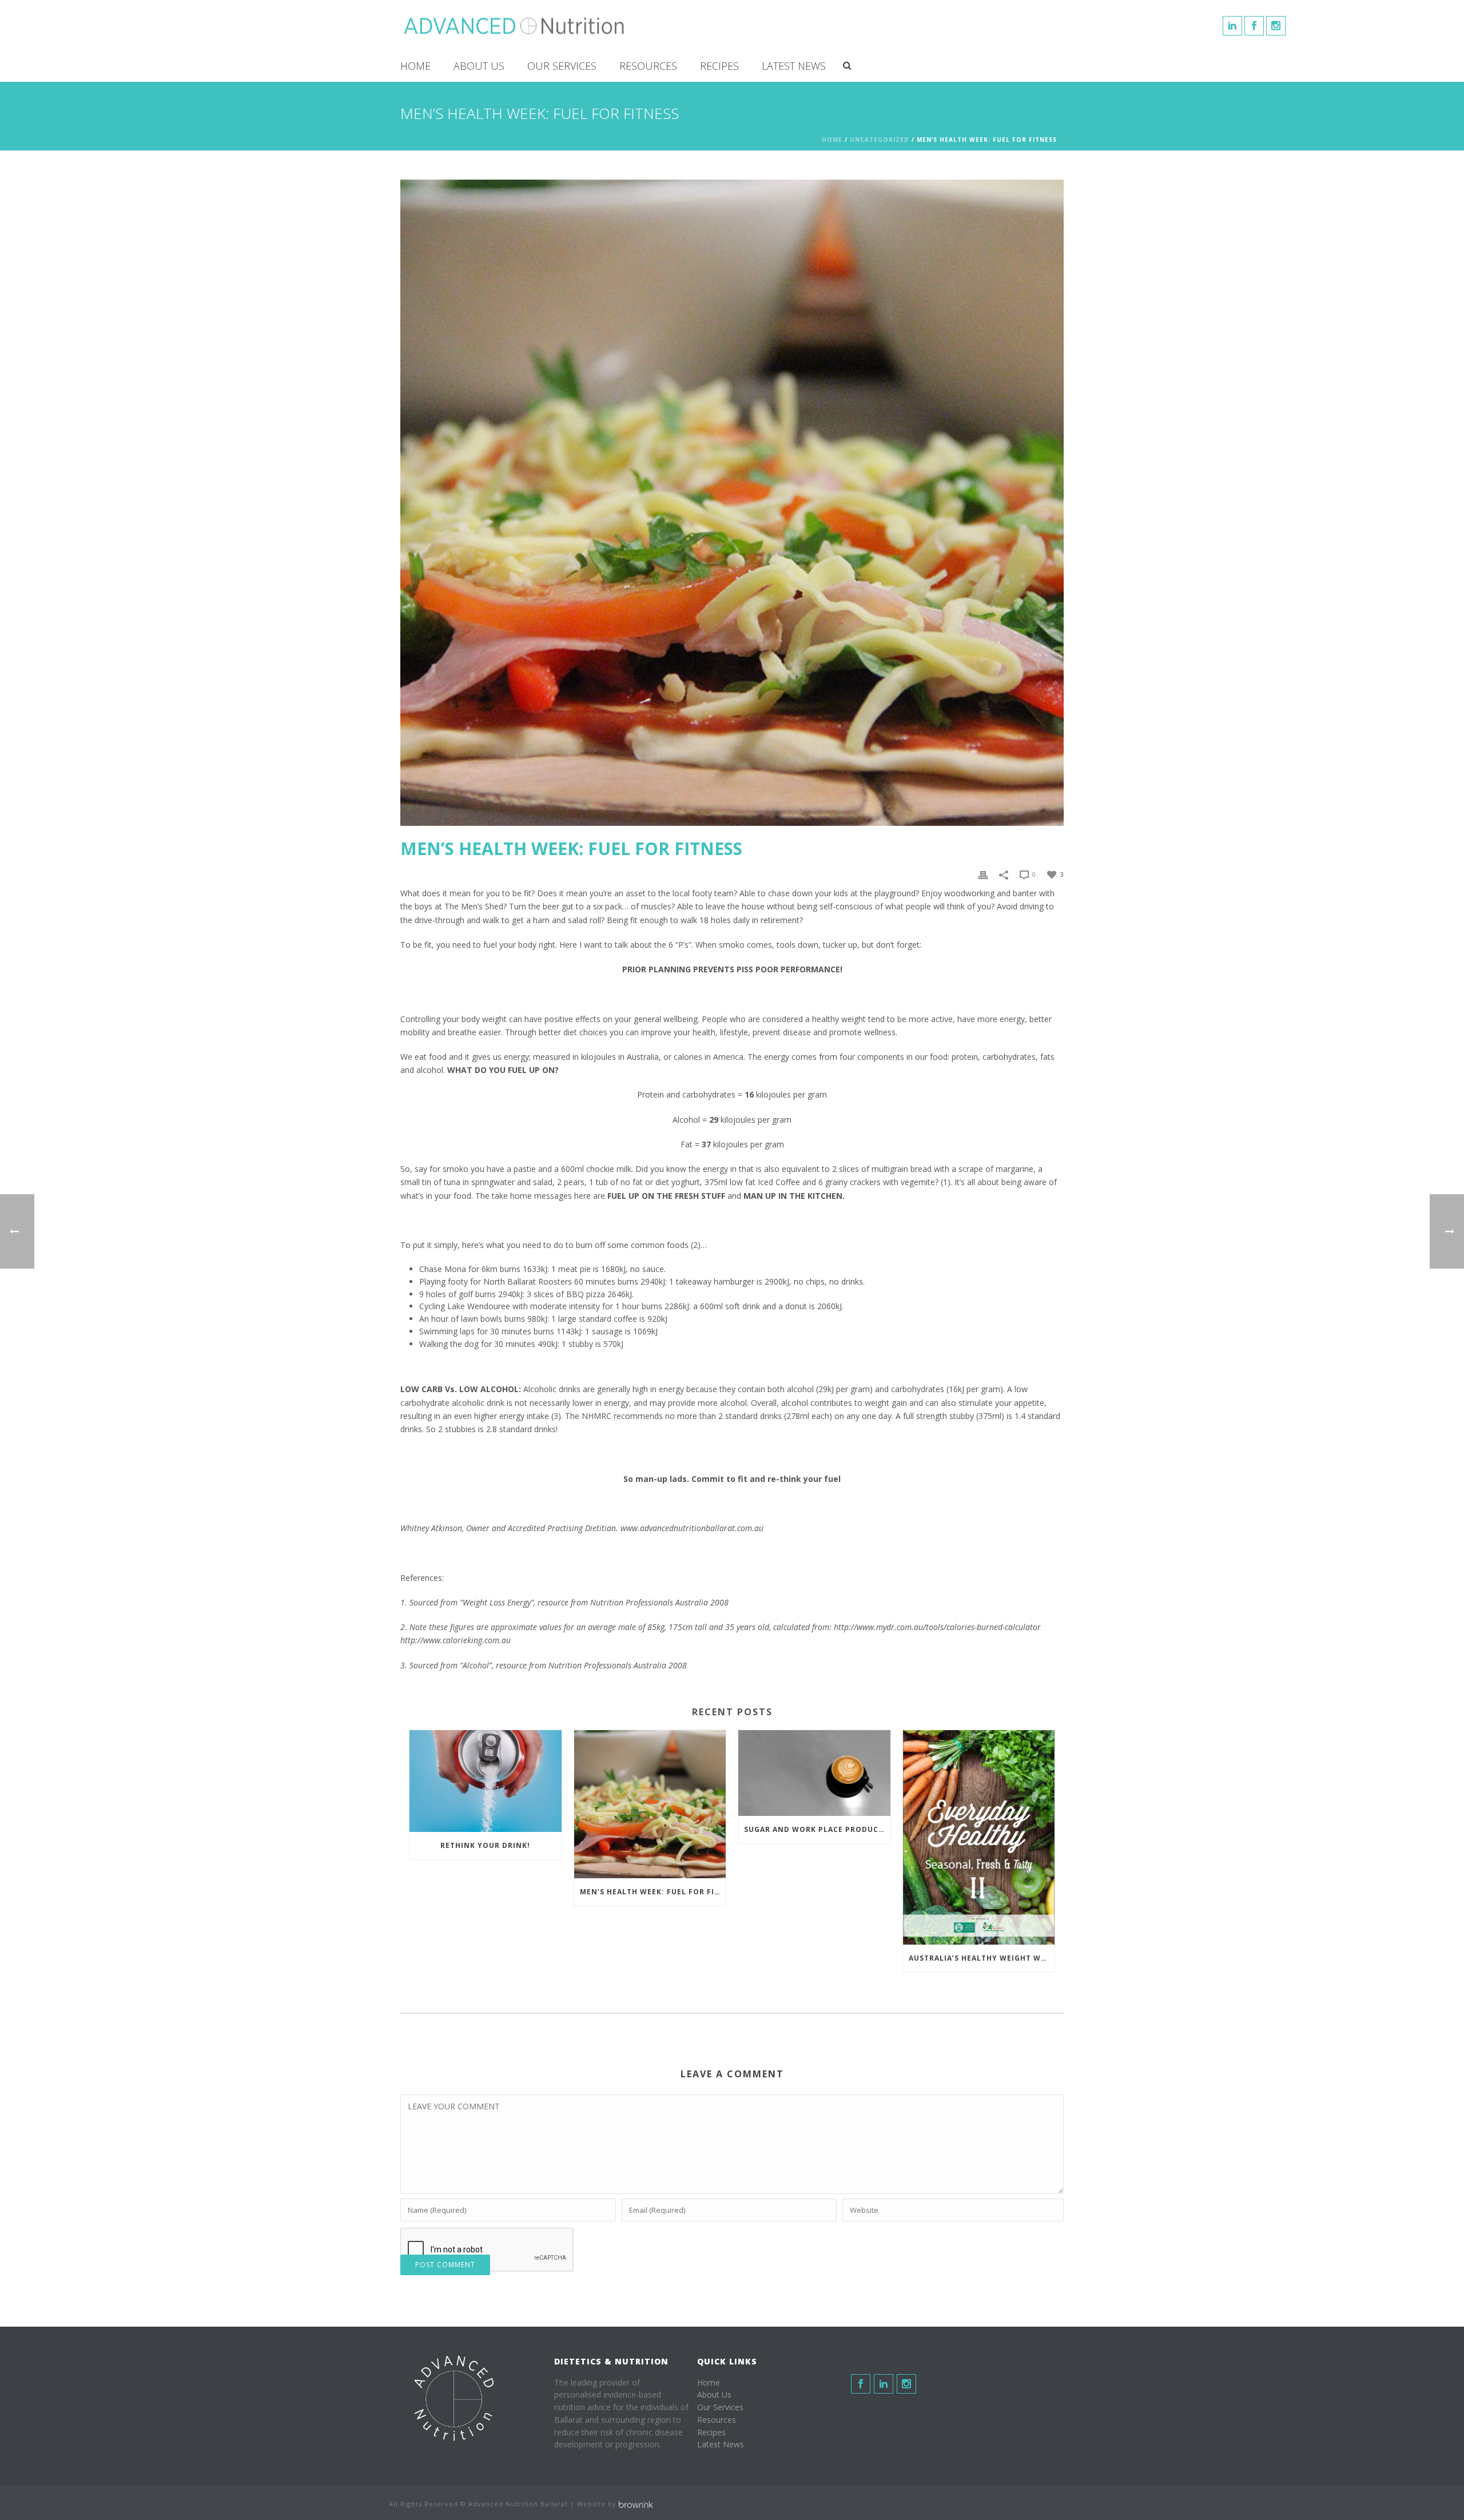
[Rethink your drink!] (486, 1781)
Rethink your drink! (485, 1845)
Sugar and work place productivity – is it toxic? (817, 1829)
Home (415, 66)
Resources (648, 66)
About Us (479, 66)
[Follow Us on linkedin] (884, 2384)
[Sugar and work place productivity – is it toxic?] (814, 1773)
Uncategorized (880, 140)
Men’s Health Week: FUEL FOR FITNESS (653, 1892)
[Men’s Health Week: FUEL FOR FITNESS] (650, 1804)
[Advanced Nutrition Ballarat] (515, 26)
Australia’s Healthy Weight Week (982, 1958)
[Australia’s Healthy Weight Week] (979, 1837)
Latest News (794, 66)
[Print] (983, 874)
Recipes (719, 66)
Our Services (562, 66)
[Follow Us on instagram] (906, 2384)
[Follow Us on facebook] (861, 2384)
